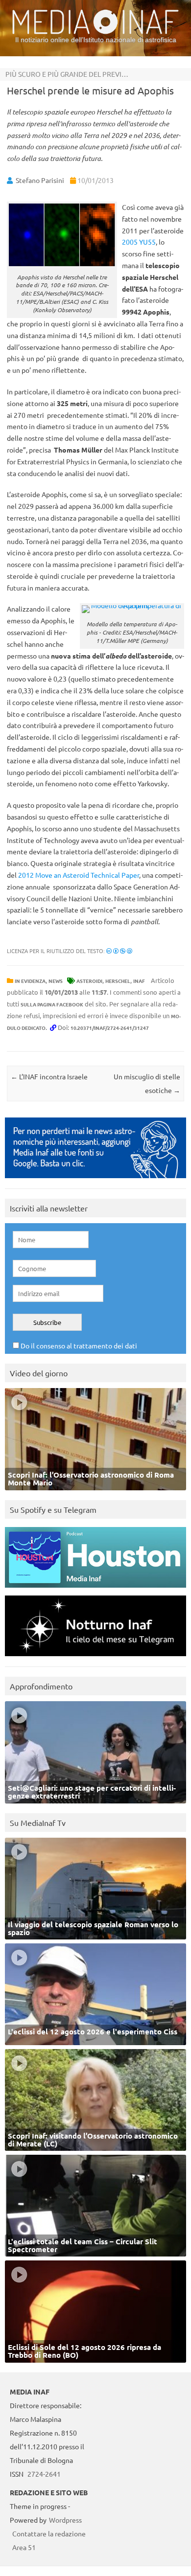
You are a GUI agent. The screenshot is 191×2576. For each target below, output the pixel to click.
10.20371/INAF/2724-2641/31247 (110, 1028)
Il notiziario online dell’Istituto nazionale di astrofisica (96, 40)
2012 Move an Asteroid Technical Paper (79, 875)
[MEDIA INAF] (95, 32)
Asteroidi (89, 981)
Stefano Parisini (40, 180)
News (56, 981)
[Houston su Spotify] (95, 1590)
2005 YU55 (139, 242)
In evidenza (30, 981)
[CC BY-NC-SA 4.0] (119, 951)
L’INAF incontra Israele (49, 1076)
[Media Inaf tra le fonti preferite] (95, 1180)
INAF (139, 981)
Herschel (118, 981)
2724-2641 (44, 2474)
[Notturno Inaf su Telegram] (95, 1658)
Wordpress (65, 2520)
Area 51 (24, 2547)
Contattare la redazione (49, 2533)
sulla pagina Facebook (52, 1004)
